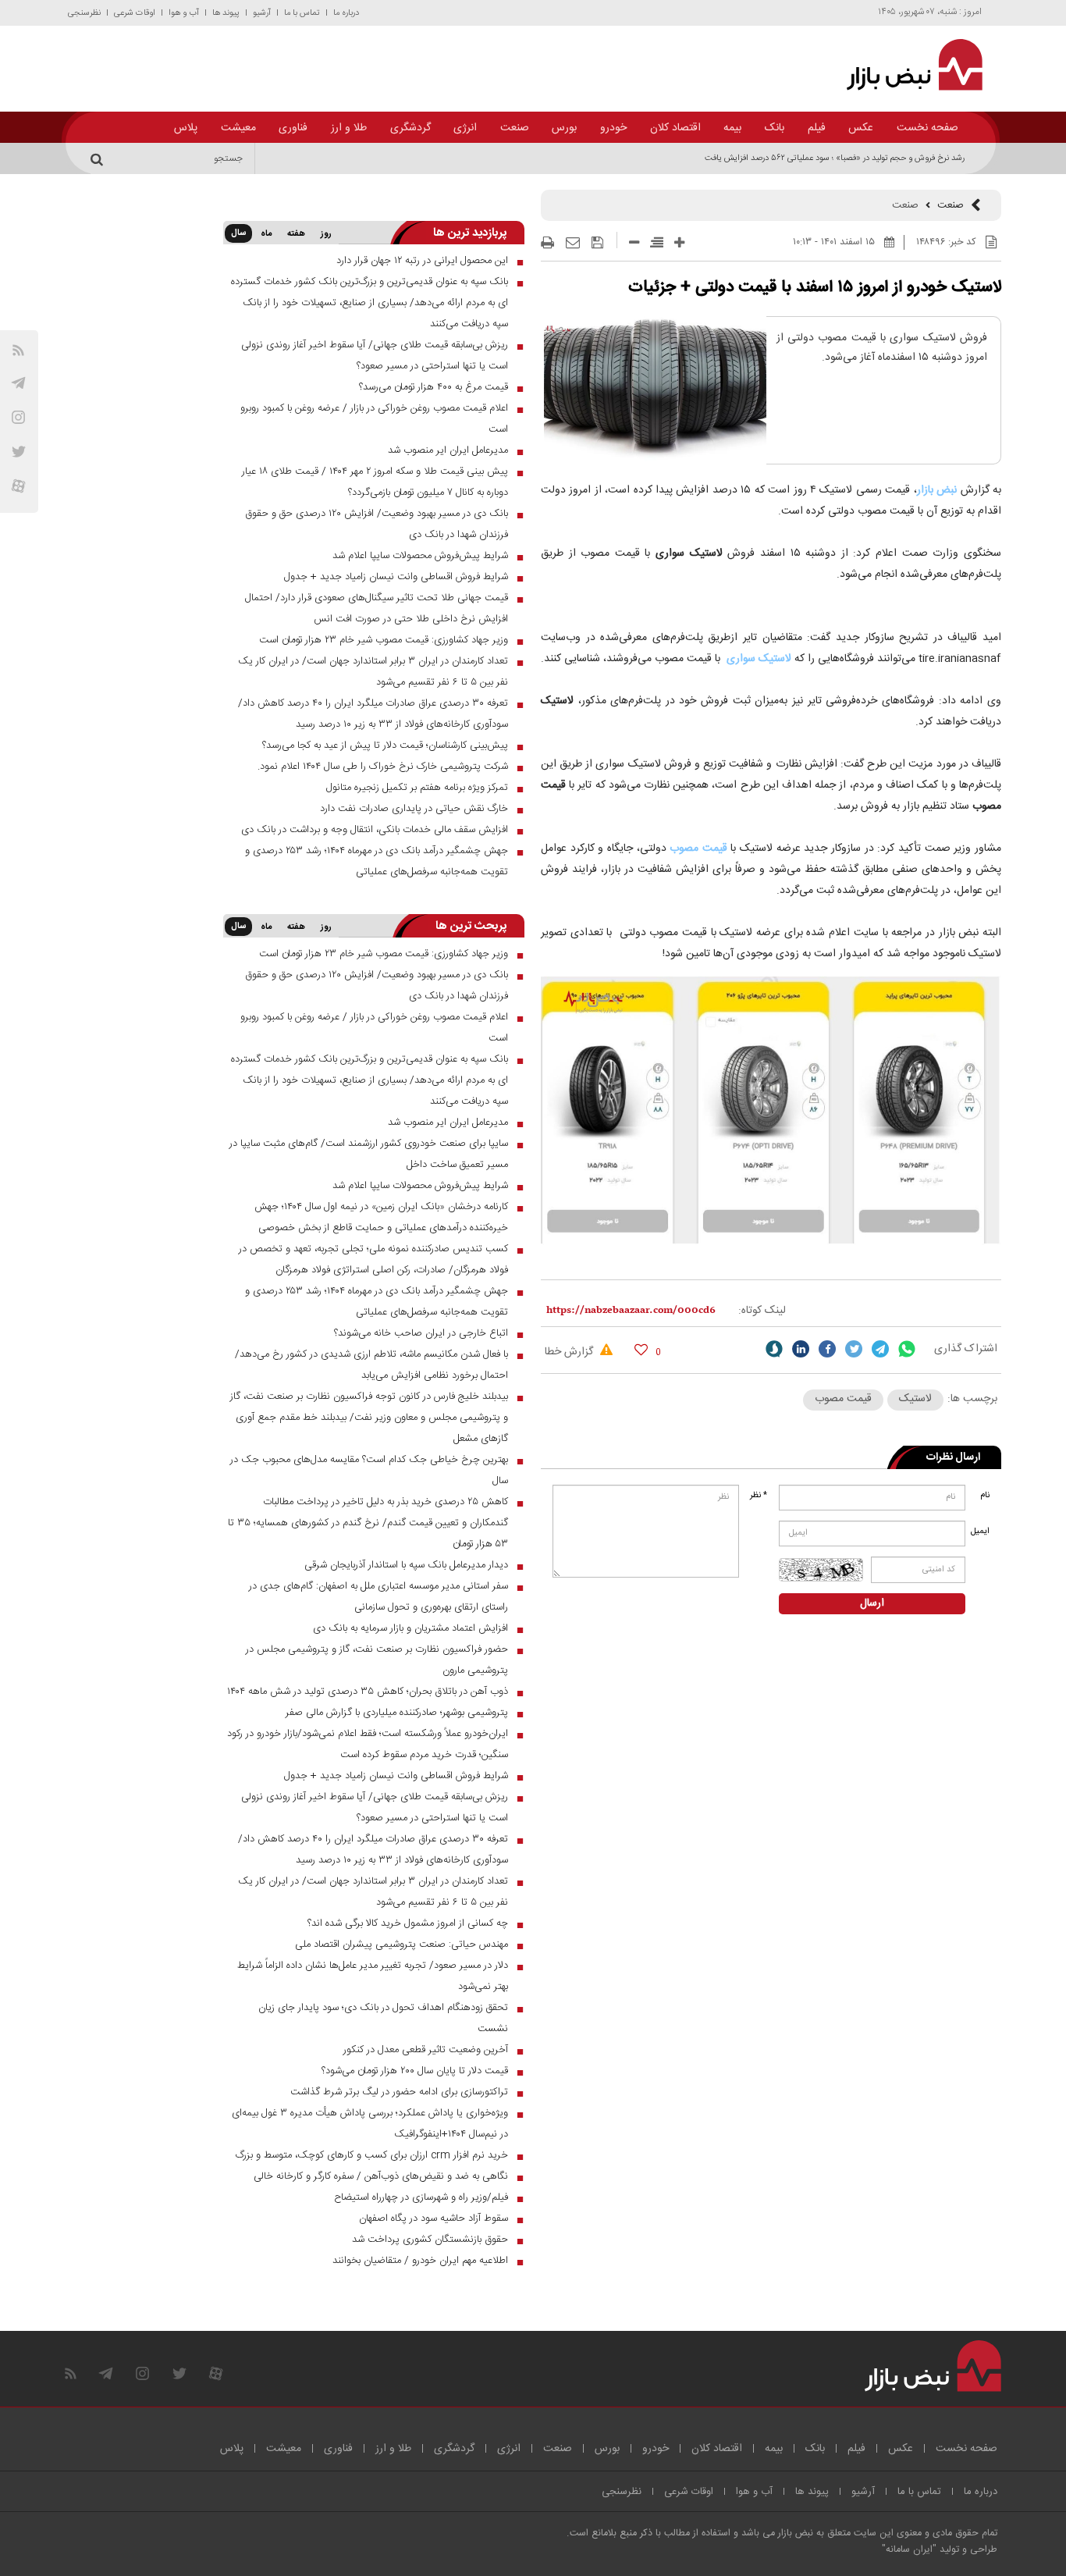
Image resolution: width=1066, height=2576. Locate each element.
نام (985, 1496)
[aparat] (18, 486)
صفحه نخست (927, 128)
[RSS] (18, 350)
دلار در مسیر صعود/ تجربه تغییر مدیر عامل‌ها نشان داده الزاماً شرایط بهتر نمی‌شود (373, 1976)
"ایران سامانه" (909, 2550)
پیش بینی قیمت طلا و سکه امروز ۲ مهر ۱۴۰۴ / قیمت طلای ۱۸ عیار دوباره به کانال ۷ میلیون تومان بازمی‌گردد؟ (375, 482)
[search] (99, 158)
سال (238, 233)
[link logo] (906, 65)
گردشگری (410, 128)
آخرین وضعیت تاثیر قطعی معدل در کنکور (426, 2050)
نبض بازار (937, 490)
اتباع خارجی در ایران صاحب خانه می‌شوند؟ (421, 1333)
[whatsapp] (907, 1349)
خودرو (613, 128)
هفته (296, 234)
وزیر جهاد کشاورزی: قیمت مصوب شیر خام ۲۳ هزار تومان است (384, 640)
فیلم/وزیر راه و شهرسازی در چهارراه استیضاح (421, 2197)
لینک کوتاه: (762, 1311)
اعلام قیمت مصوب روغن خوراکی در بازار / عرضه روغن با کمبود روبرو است (374, 419)
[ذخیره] (597, 243)
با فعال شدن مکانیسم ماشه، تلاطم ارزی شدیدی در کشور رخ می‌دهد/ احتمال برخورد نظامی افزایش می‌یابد (371, 1365)
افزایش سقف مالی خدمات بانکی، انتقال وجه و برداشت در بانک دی (375, 830)
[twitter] (854, 1349)
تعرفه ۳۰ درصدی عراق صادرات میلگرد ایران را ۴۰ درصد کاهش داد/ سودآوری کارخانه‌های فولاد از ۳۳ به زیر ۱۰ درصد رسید (373, 714)
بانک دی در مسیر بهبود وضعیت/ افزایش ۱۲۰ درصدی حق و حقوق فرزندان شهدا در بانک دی (377, 524)
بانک (775, 128)
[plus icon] (679, 242)
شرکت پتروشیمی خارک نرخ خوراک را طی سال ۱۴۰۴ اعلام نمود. (383, 767)
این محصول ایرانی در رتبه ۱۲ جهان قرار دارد (422, 261)
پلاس (186, 128)
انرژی (465, 128)
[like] (641, 1349)
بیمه (732, 128)
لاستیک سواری (759, 659)
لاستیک (915, 1399)
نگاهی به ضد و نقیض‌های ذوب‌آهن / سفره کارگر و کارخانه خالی (381, 2176)
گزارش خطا (570, 1352)
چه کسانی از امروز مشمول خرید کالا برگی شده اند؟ (408, 1923)
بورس (564, 128)
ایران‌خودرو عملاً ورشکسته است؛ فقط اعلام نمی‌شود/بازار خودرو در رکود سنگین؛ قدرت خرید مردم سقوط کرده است (368, 1744)
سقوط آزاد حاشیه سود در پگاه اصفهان (434, 2218)
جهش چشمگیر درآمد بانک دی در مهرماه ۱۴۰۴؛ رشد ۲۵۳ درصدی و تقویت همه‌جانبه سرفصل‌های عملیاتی (377, 861)
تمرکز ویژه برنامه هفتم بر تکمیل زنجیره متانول (417, 788)
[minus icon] (634, 242)
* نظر (759, 1496)
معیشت (238, 128)
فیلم (817, 128)
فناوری (293, 128)
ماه (266, 234)
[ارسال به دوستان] (573, 243)
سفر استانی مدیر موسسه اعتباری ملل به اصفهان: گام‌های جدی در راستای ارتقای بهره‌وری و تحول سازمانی (378, 1597)
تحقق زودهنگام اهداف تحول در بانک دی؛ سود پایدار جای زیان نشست (383, 2018)
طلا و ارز (349, 128)
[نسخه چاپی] (547, 243)
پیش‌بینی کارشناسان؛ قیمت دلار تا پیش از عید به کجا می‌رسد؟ (385, 745)
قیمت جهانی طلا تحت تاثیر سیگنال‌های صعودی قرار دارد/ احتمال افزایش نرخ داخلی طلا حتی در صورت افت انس (377, 608)
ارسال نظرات (953, 1457)
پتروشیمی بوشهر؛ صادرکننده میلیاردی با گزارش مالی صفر (397, 1713)
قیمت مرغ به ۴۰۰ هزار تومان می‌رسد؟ (434, 387)
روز (326, 234)
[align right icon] (657, 242)
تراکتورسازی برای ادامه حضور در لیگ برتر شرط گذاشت (399, 2092)
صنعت (515, 128)
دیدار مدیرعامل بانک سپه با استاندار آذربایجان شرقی (406, 1565)
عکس (861, 128)
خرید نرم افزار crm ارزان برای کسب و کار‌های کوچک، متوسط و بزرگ (372, 2155)
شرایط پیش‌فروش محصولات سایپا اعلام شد (420, 556)
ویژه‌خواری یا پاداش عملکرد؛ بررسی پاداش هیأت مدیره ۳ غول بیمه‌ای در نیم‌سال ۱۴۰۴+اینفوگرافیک (370, 2124)
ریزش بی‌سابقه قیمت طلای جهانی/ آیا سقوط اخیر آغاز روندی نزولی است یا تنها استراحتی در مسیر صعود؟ (375, 356)
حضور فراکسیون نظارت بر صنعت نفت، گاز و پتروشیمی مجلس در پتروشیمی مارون (377, 1660)
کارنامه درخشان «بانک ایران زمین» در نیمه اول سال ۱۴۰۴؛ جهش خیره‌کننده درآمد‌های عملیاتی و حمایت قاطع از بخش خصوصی (381, 1217)
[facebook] (827, 1349)
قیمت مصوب (698, 849)
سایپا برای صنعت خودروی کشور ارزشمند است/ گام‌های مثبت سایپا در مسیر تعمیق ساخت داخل (369, 1154)
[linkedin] (801, 1349)
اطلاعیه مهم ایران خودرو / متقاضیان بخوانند (420, 2261)
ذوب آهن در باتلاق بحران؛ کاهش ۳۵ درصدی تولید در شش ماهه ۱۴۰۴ (368, 1692)
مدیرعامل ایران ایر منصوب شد (448, 450)
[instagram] (18, 417)
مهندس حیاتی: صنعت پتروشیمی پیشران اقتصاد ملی (402, 1944)
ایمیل (981, 1532)
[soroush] (774, 1349)
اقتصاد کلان (675, 128)
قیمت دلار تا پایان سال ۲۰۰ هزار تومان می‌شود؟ (415, 2071)
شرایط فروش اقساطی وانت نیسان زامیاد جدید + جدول (396, 577)
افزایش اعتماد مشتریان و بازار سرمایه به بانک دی (410, 1628)
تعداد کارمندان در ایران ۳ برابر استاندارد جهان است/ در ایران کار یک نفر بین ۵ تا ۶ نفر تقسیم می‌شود (373, 672)
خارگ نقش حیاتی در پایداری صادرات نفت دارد (414, 809)
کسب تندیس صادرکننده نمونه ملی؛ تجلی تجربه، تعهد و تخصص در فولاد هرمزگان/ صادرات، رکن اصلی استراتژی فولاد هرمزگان (373, 1260)
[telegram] (18, 383)
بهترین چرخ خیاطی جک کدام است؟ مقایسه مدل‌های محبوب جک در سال (369, 1470)
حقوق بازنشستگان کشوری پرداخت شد (430, 2240)
